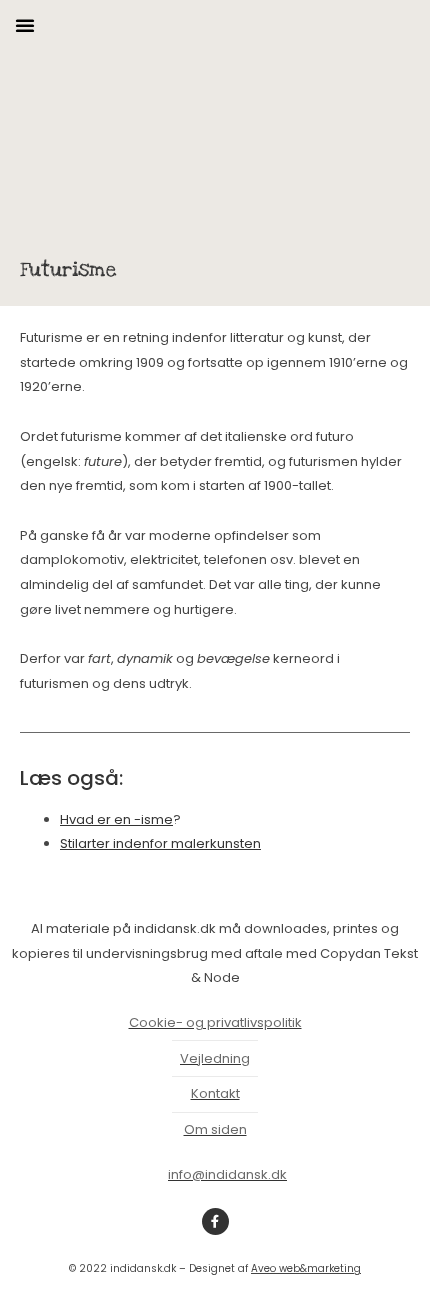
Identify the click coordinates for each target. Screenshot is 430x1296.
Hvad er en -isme (116, 819)
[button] (25, 25)
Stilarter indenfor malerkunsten (160, 843)
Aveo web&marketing (306, 1268)
